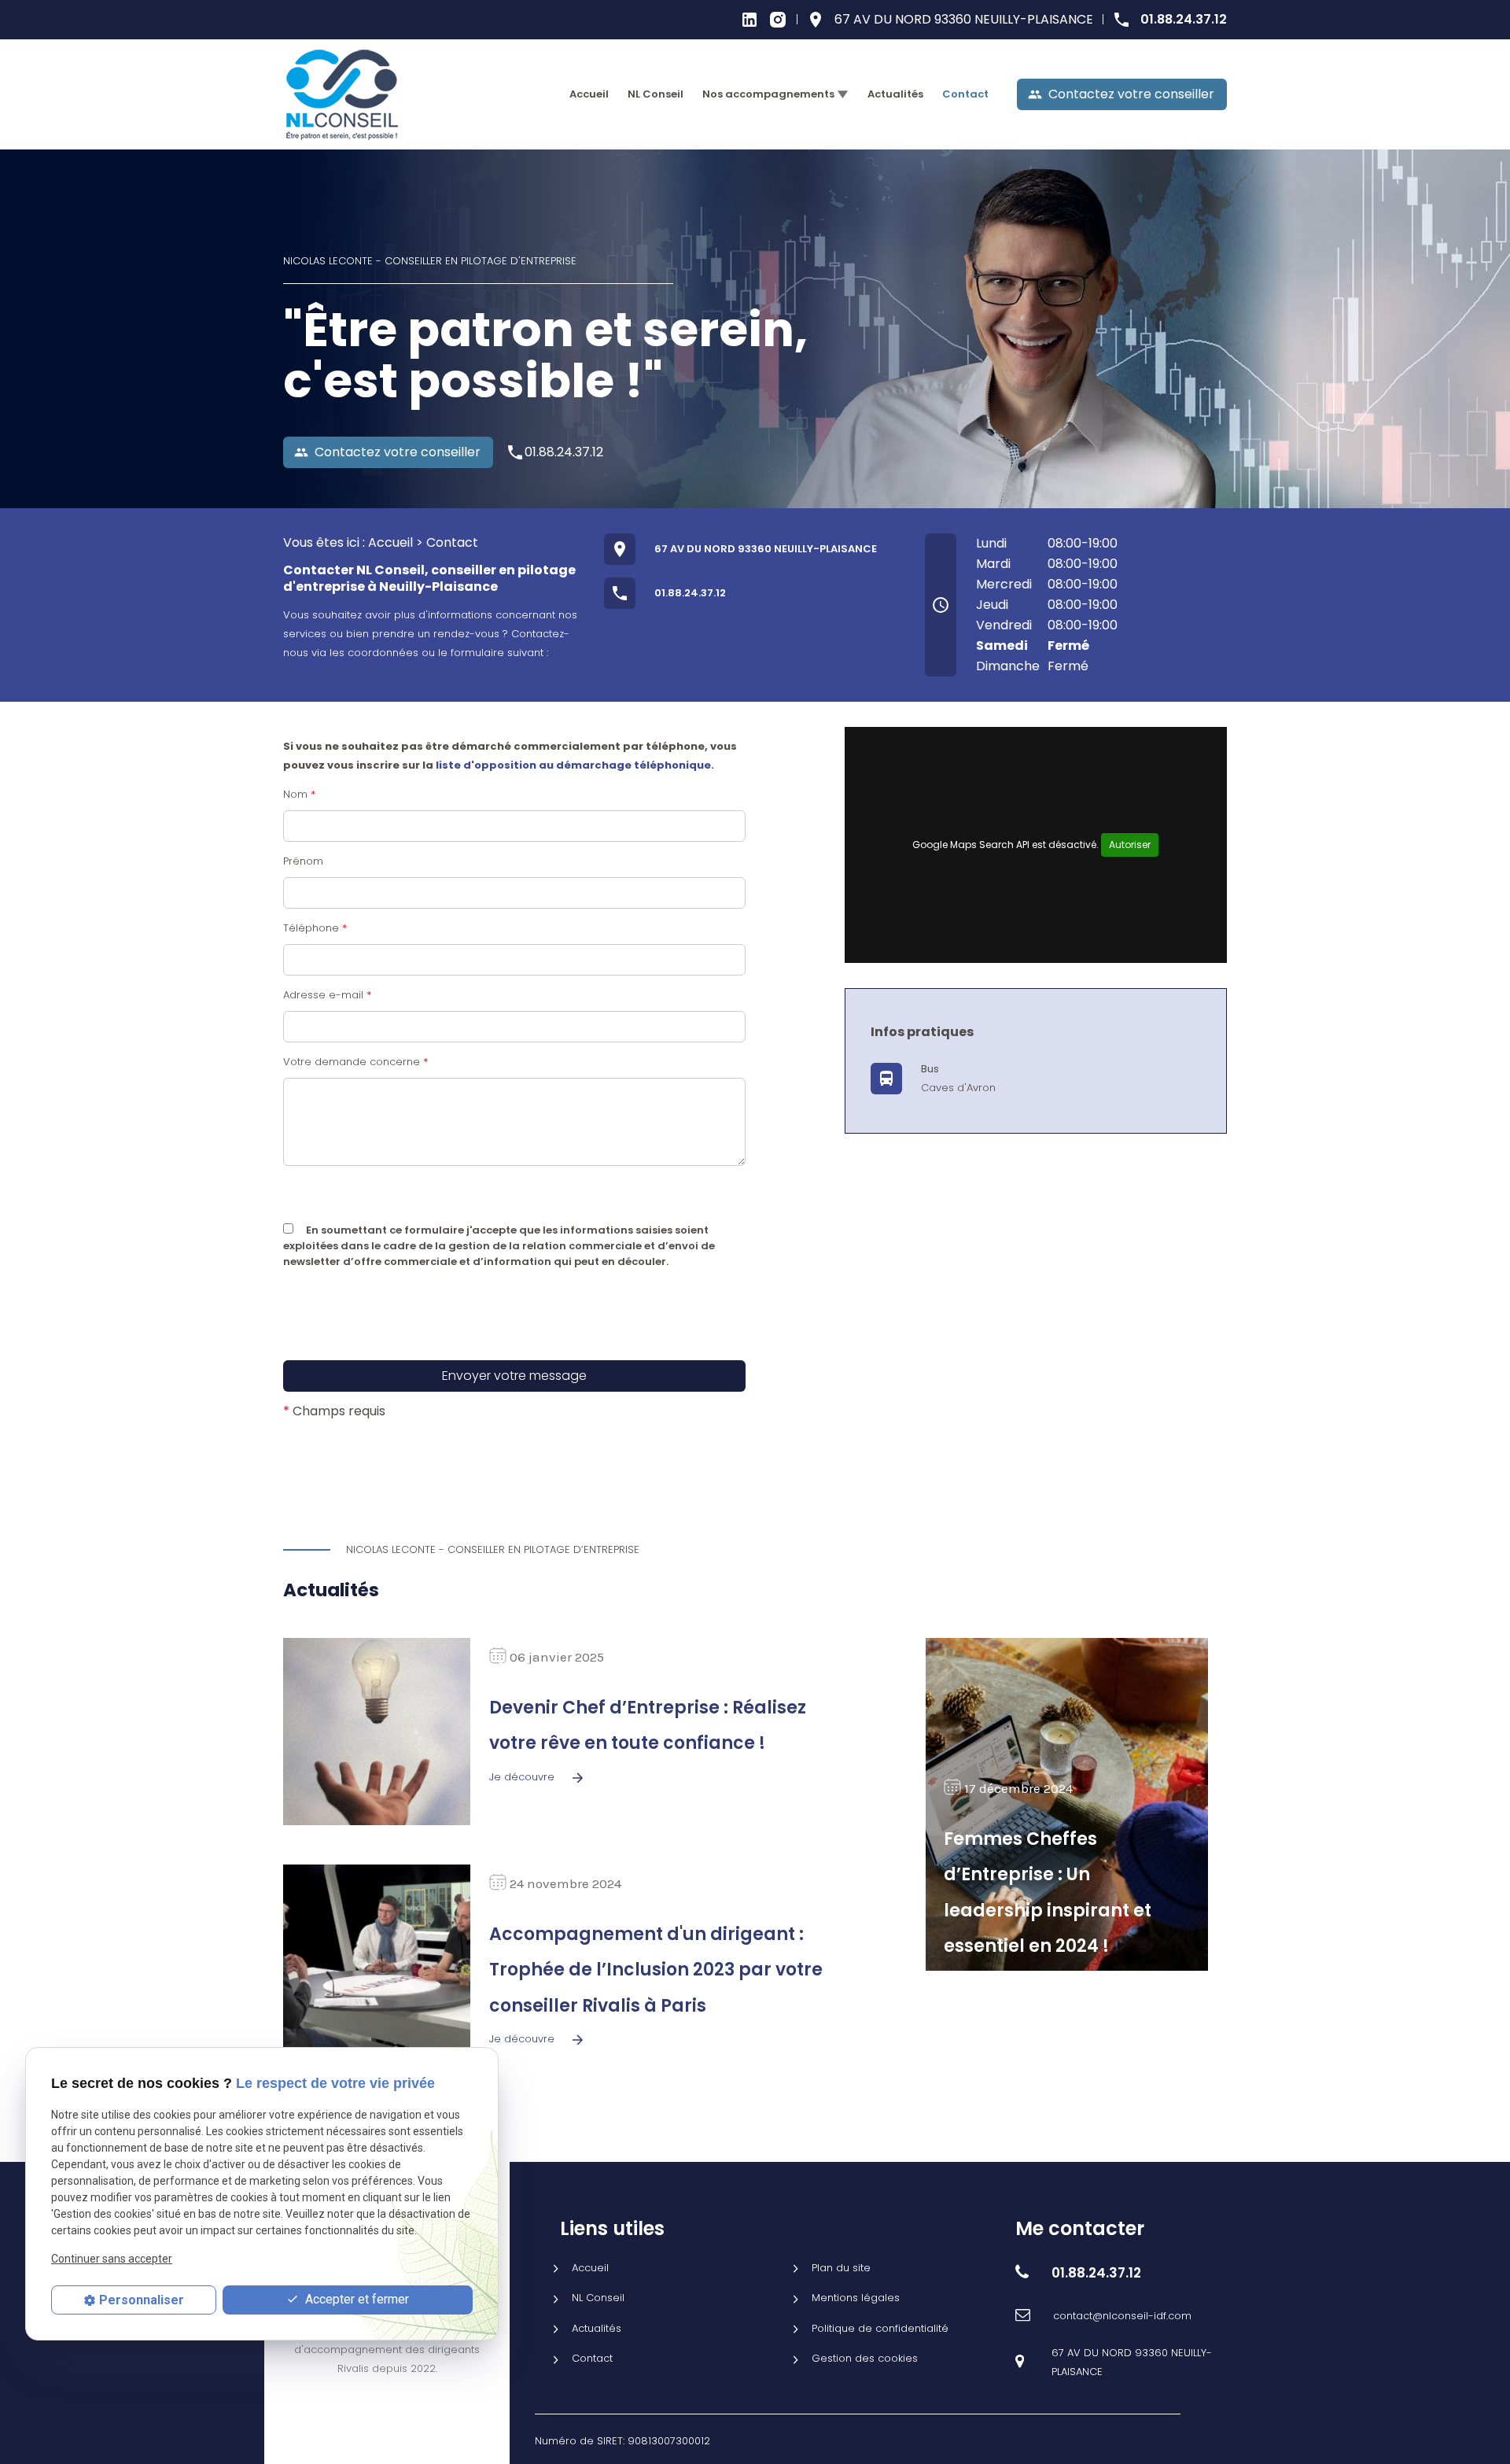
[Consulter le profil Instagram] (778, 18)
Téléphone (315, 928)
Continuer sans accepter (112, 2259)
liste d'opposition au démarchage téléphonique (573, 765)
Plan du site (841, 2268)
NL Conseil (656, 94)
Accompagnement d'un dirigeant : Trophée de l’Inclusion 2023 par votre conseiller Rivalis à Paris (656, 1970)
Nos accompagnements (768, 94)
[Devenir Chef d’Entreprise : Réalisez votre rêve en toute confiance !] (377, 1732)
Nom (299, 794)
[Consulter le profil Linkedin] (749, 18)
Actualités (895, 94)
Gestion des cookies (865, 2358)
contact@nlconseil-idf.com (1122, 2316)
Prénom (303, 861)
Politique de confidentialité (880, 2328)
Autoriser (1130, 845)
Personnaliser (142, 2300)
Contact (965, 94)
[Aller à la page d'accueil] (342, 95)
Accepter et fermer (355, 2300)
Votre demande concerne (355, 1062)
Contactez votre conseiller (1121, 94)
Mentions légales (856, 2298)
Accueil (589, 94)
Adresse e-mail (327, 995)
